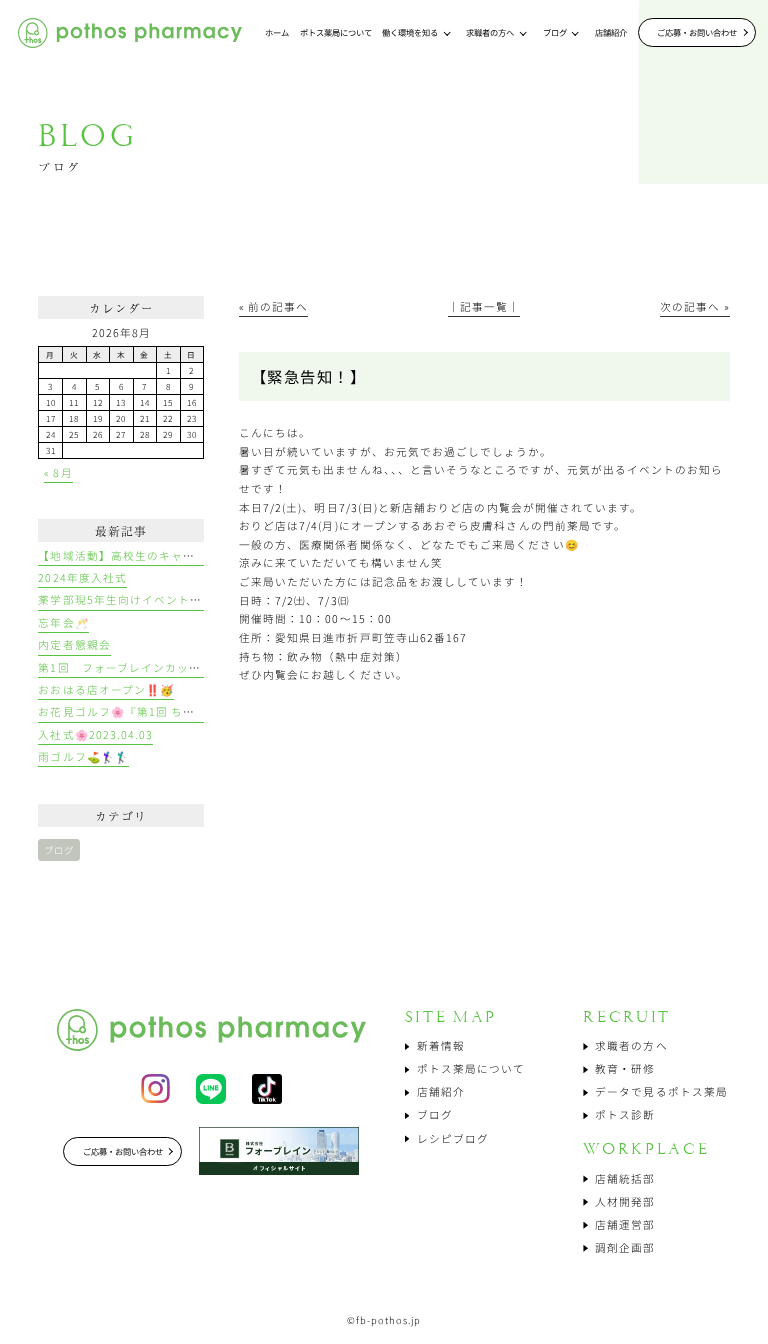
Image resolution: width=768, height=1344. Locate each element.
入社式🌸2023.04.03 (95, 734)
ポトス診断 (625, 1114)
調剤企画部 (625, 1247)
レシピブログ (453, 1138)
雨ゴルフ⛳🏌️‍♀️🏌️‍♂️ (83, 756)
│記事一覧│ (484, 306)
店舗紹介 (441, 1091)
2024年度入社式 (82, 577)
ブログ (59, 850)
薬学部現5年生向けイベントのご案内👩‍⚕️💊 (152, 599)
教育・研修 (625, 1068)
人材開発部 (625, 1201)
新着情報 (441, 1045)
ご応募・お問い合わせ (697, 32)
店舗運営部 (625, 1224)
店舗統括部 (625, 1178)
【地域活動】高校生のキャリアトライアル (152, 555)
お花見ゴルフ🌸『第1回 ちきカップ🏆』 (147, 711)
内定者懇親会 (74, 644)
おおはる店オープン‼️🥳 (106, 689)
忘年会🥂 (63, 622)
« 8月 (58, 472)
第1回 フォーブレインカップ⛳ (126, 667)
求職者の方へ (631, 1045)
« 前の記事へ (273, 306)
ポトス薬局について (471, 1068)
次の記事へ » (694, 306)
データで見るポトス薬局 (661, 1091)
